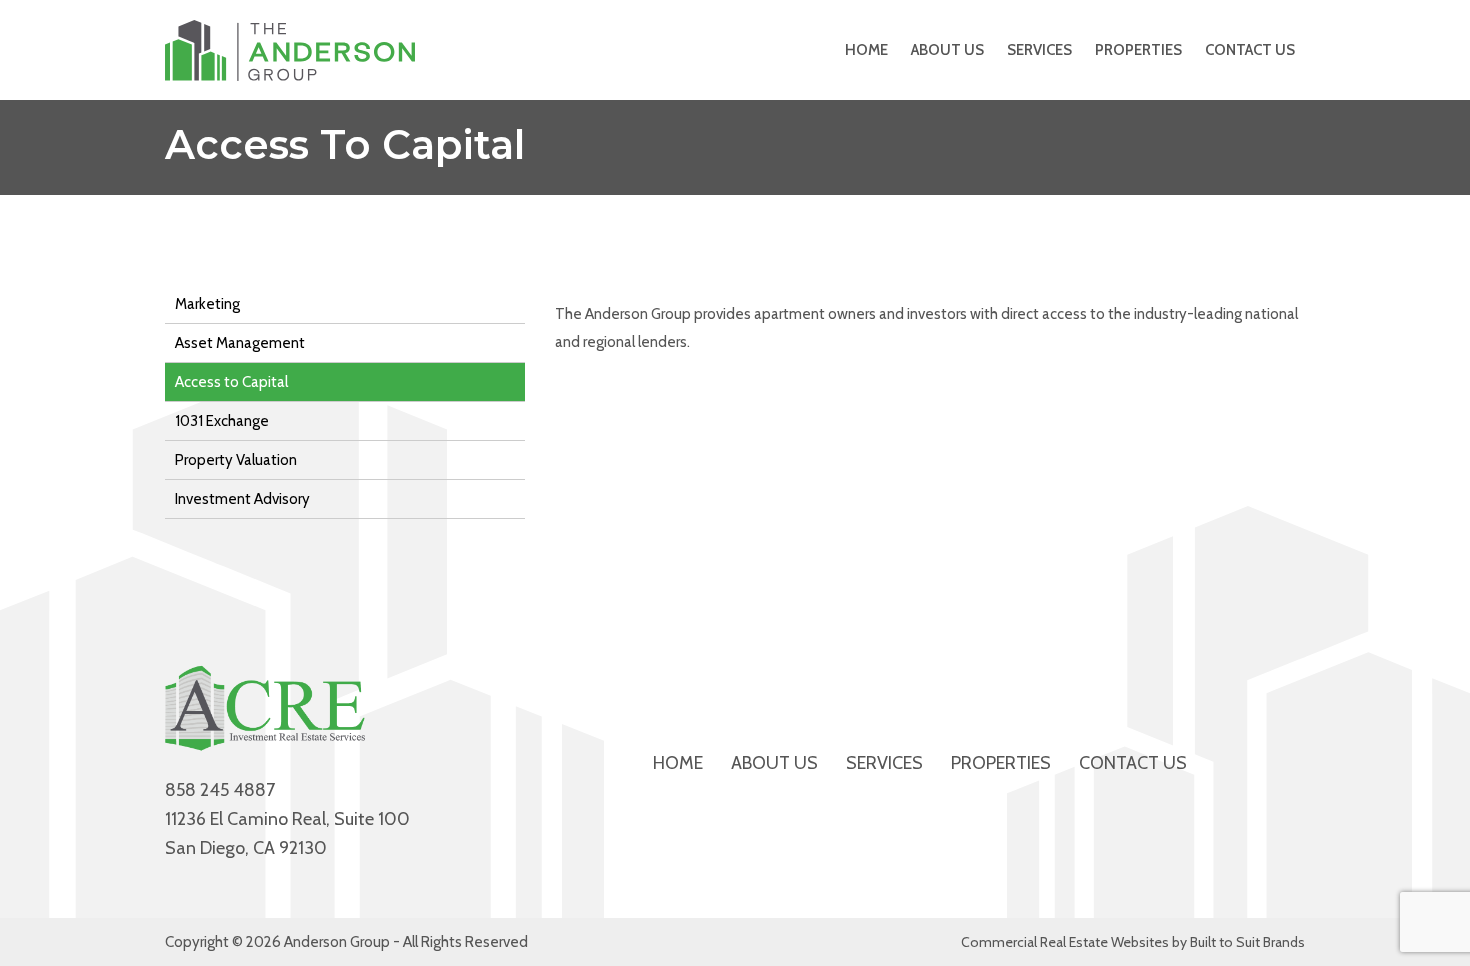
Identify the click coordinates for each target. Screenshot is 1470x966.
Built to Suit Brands (1247, 942)
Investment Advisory (242, 499)
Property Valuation (236, 460)
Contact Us (1250, 50)
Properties (1138, 50)
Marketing (207, 304)
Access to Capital (231, 382)
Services (1039, 50)
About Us (947, 50)
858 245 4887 (220, 790)
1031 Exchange (222, 421)
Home (866, 50)
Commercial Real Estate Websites (1065, 942)
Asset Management (240, 343)
